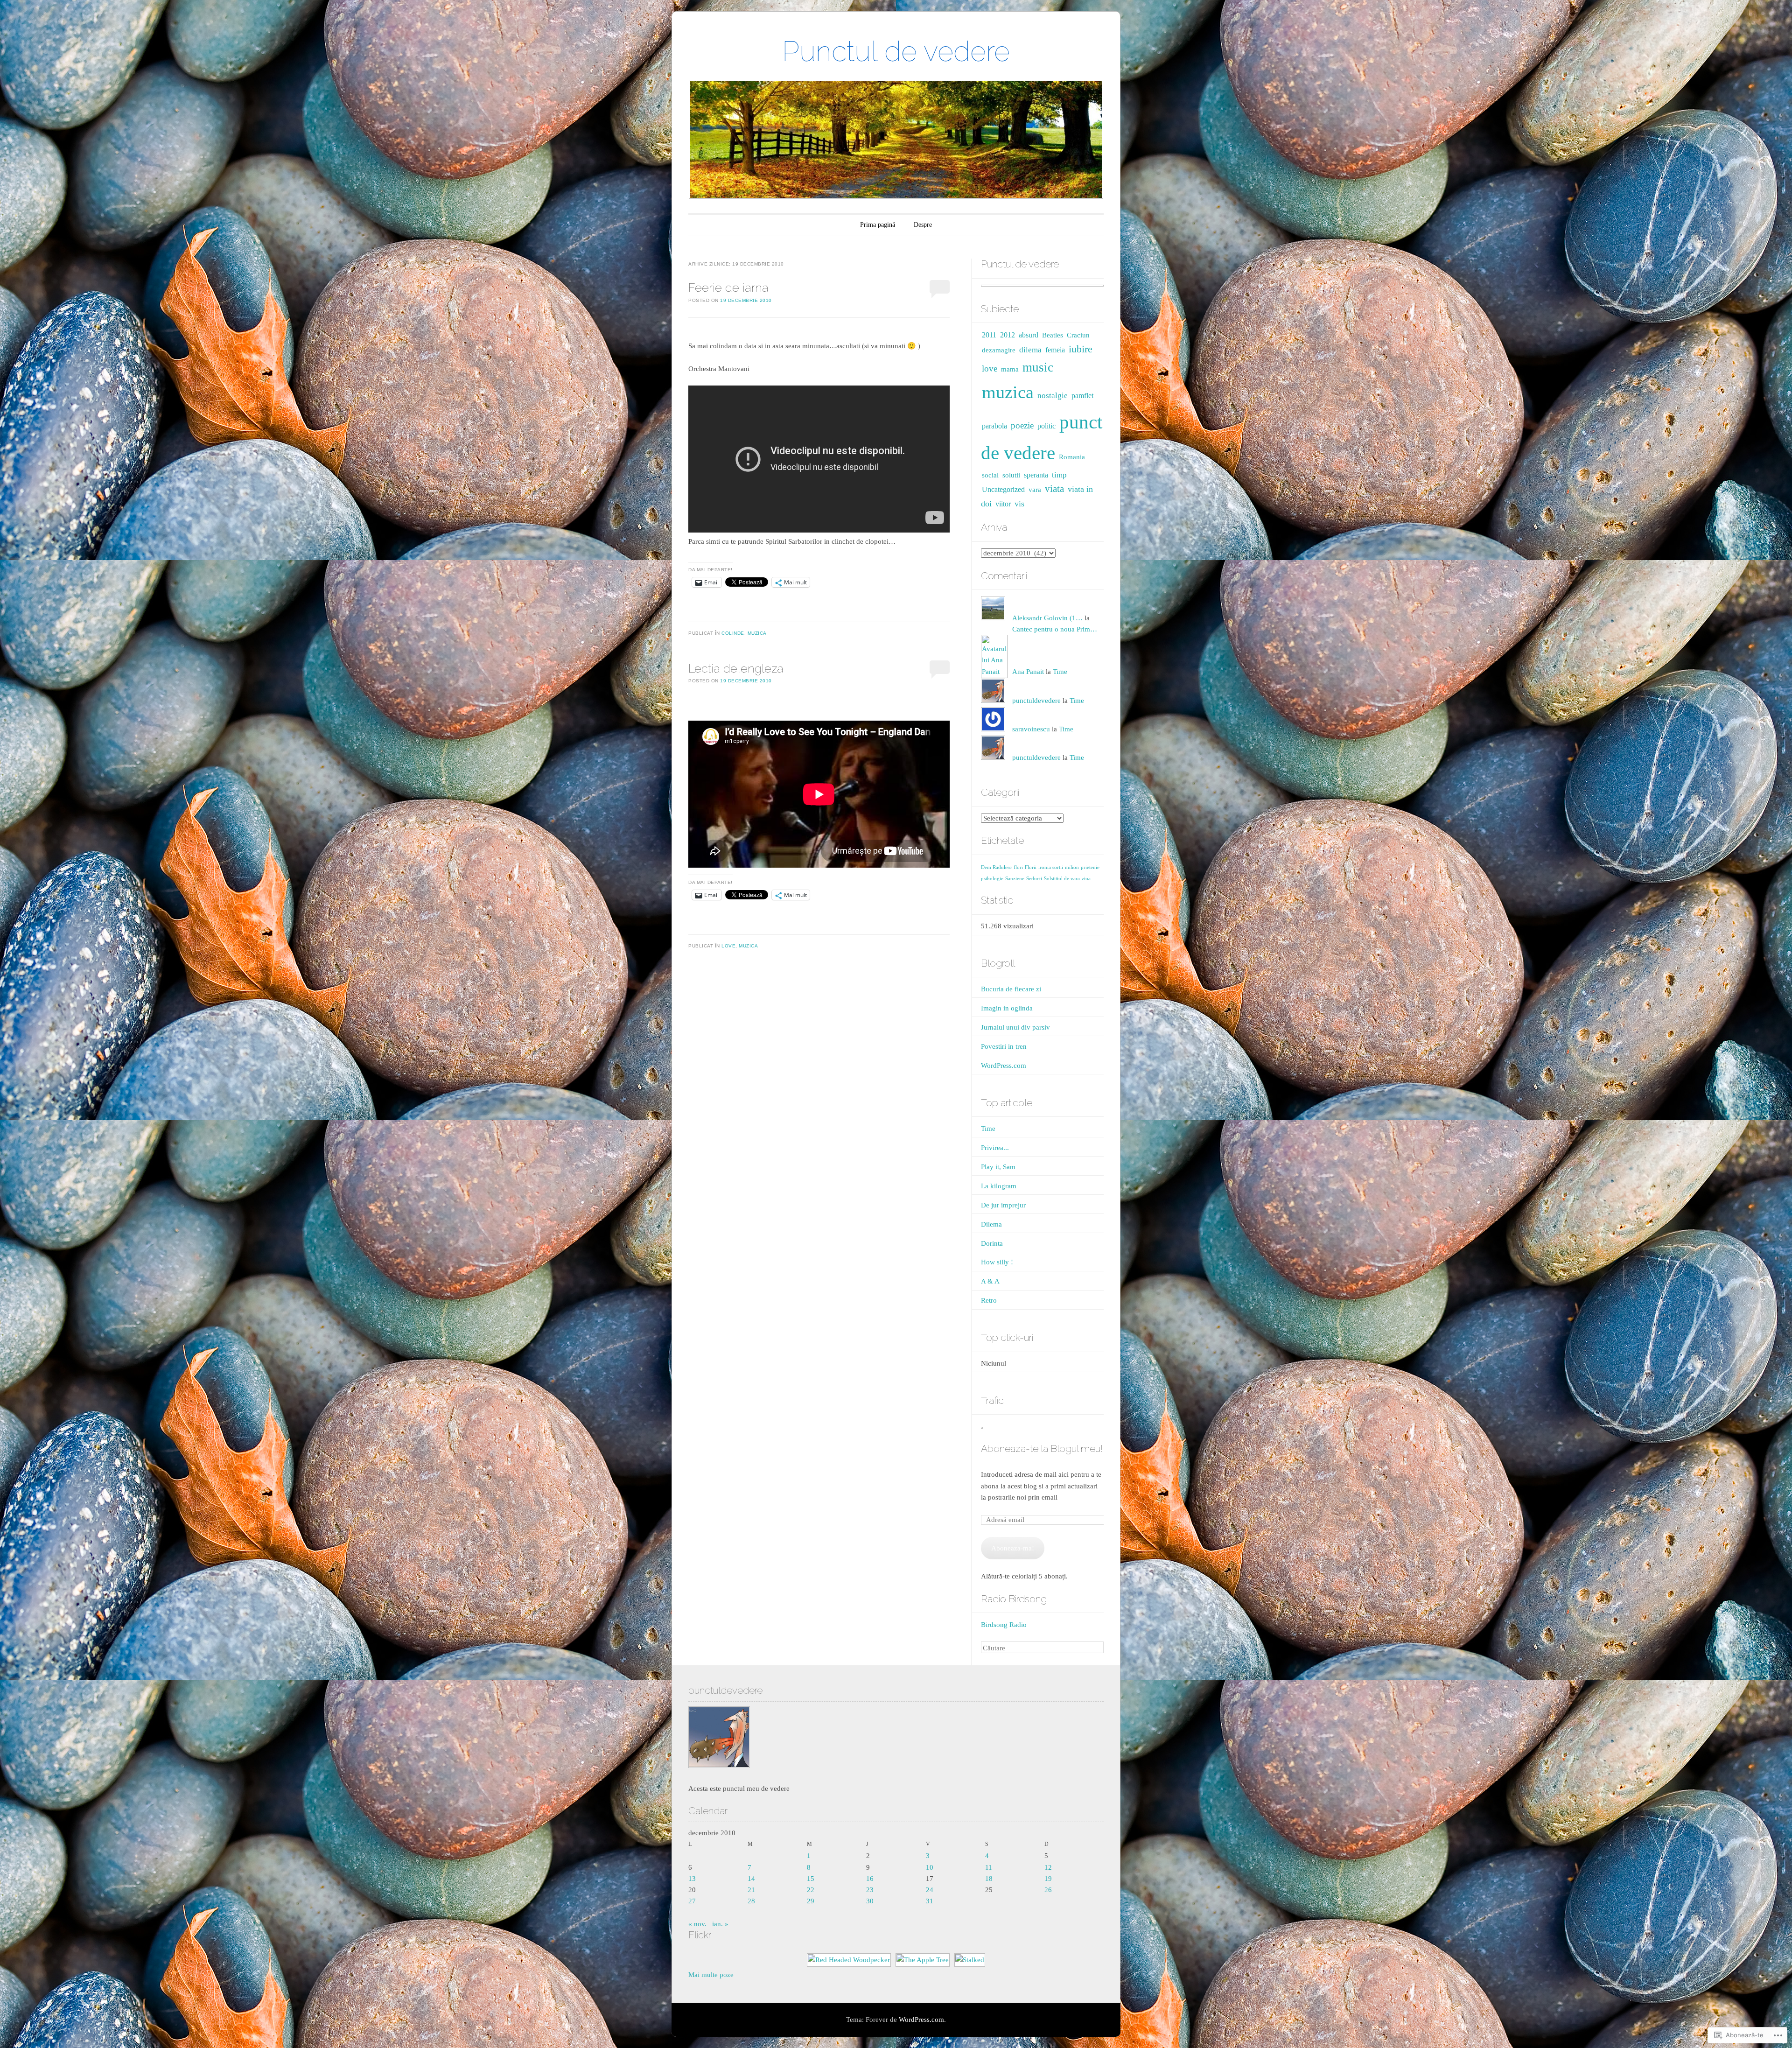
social (990, 475)
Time (1060, 672)
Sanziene (1015, 879)
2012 (1008, 335)
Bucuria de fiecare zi (1011, 989)
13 (692, 1879)
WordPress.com (1004, 1066)
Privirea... (995, 1148)
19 (1048, 1879)
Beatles (1053, 335)
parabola (994, 426)
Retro (989, 1300)
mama (1010, 369)
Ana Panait (1028, 672)
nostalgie (1053, 396)
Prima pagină (878, 225)
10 (930, 1867)
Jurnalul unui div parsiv (1015, 1027)
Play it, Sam (998, 1167)
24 (930, 1890)
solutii (1011, 475)
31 (930, 1901)
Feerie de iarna (728, 288)
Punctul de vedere (896, 51)
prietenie (1090, 867)
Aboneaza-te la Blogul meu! (1042, 1448)
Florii (1031, 867)
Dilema (991, 1224)
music (1038, 367)
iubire (1081, 349)
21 (751, 1890)
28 (751, 1901)
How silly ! (997, 1262)
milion (1072, 867)
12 (1048, 1867)
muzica (757, 633)
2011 (989, 335)
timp (1059, 475)
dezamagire (999, 350)
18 (989, 1879)
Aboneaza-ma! (1013, 1548)
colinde (733, 633)
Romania (1072, 457)
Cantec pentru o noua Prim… (1055, 629)
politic (1046, 426)
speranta (1036, 475)
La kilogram (999, 1186)
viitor (1003, 504)
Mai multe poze (711, 1975)
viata (1054, 489)
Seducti (1034, 879)
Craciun (1078, 335)
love (728, 946)
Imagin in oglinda (1007, 1008)
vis (1019, 504)
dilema (1030, 350)
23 (870, 1890)
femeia (1055, 350)
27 (692, 1901)
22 (811, 1890)
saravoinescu (1031, 729)
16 (870, 1879)
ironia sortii (1051, 867)
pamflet (1082, 396)
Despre (923, 225)
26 (1048, 1890)
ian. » (720, 1924)
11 (989, 1867)
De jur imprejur (1003, 1205)
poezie (1022, 425)
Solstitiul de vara (1062, 879)
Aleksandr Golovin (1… (1047, 618)
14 (751, 1879)
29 (811, 1901)
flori (1018, 867)
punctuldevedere (1036, 701)
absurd (1029, 335)
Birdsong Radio (1004, 1625)
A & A (990, 1281)
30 (870, 1901)
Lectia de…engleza (736, 668)
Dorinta (992, 1243)
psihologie (992, 879)
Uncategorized (1003, 489)
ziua (1086, 879)
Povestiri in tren (1004, 1046)
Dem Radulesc (996, 867)
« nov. (697, 1924)
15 (811, 1879)
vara (1035, 489)
